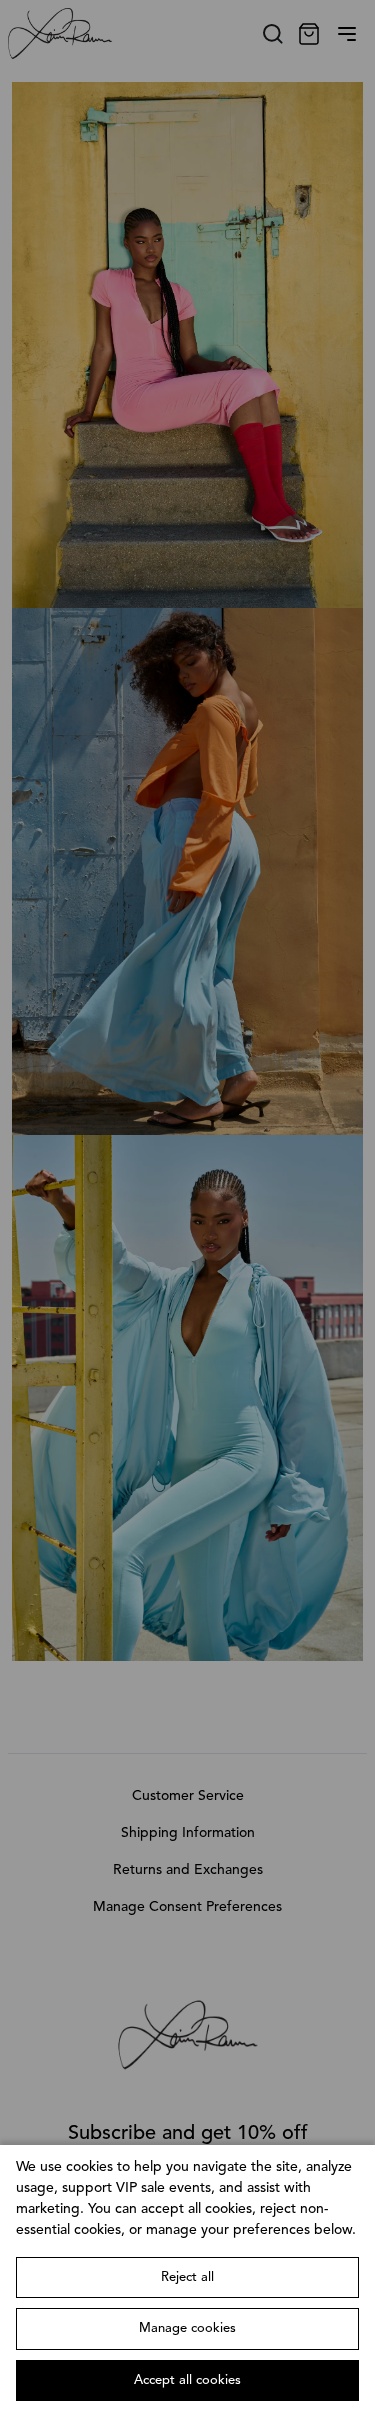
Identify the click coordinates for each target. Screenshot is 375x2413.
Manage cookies (187, 2328)
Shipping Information (188, 1833)
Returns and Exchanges (188, 1870)
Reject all (187, 2277)
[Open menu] (347, 34)
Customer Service (188, 1796)
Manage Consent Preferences (187, 1907)
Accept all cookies (187, 2380)
